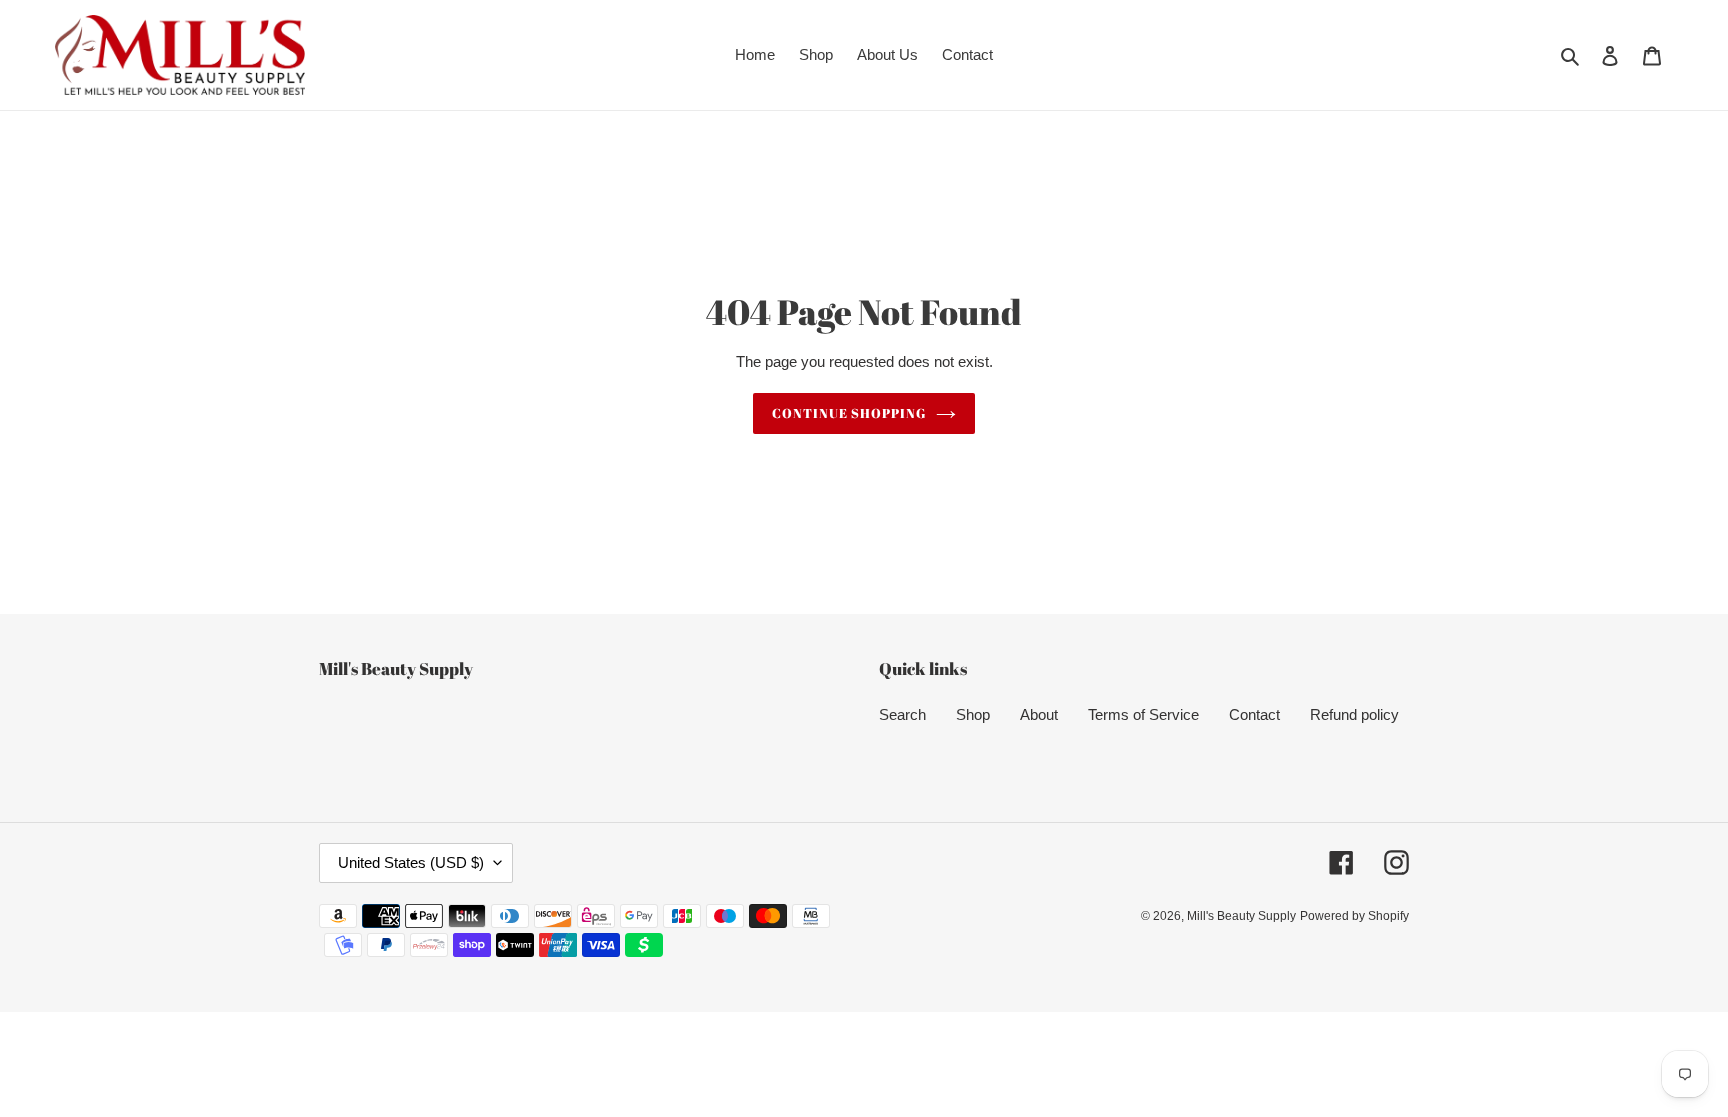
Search (902, 714)
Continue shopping (849, 413)
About (1039, 714)
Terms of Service (1143, 714)
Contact (1254, 714)
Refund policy (1354, 714)
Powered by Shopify (1354, 916)
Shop (973, 714)
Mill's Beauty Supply (1241, 916)
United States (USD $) (411, 862)
